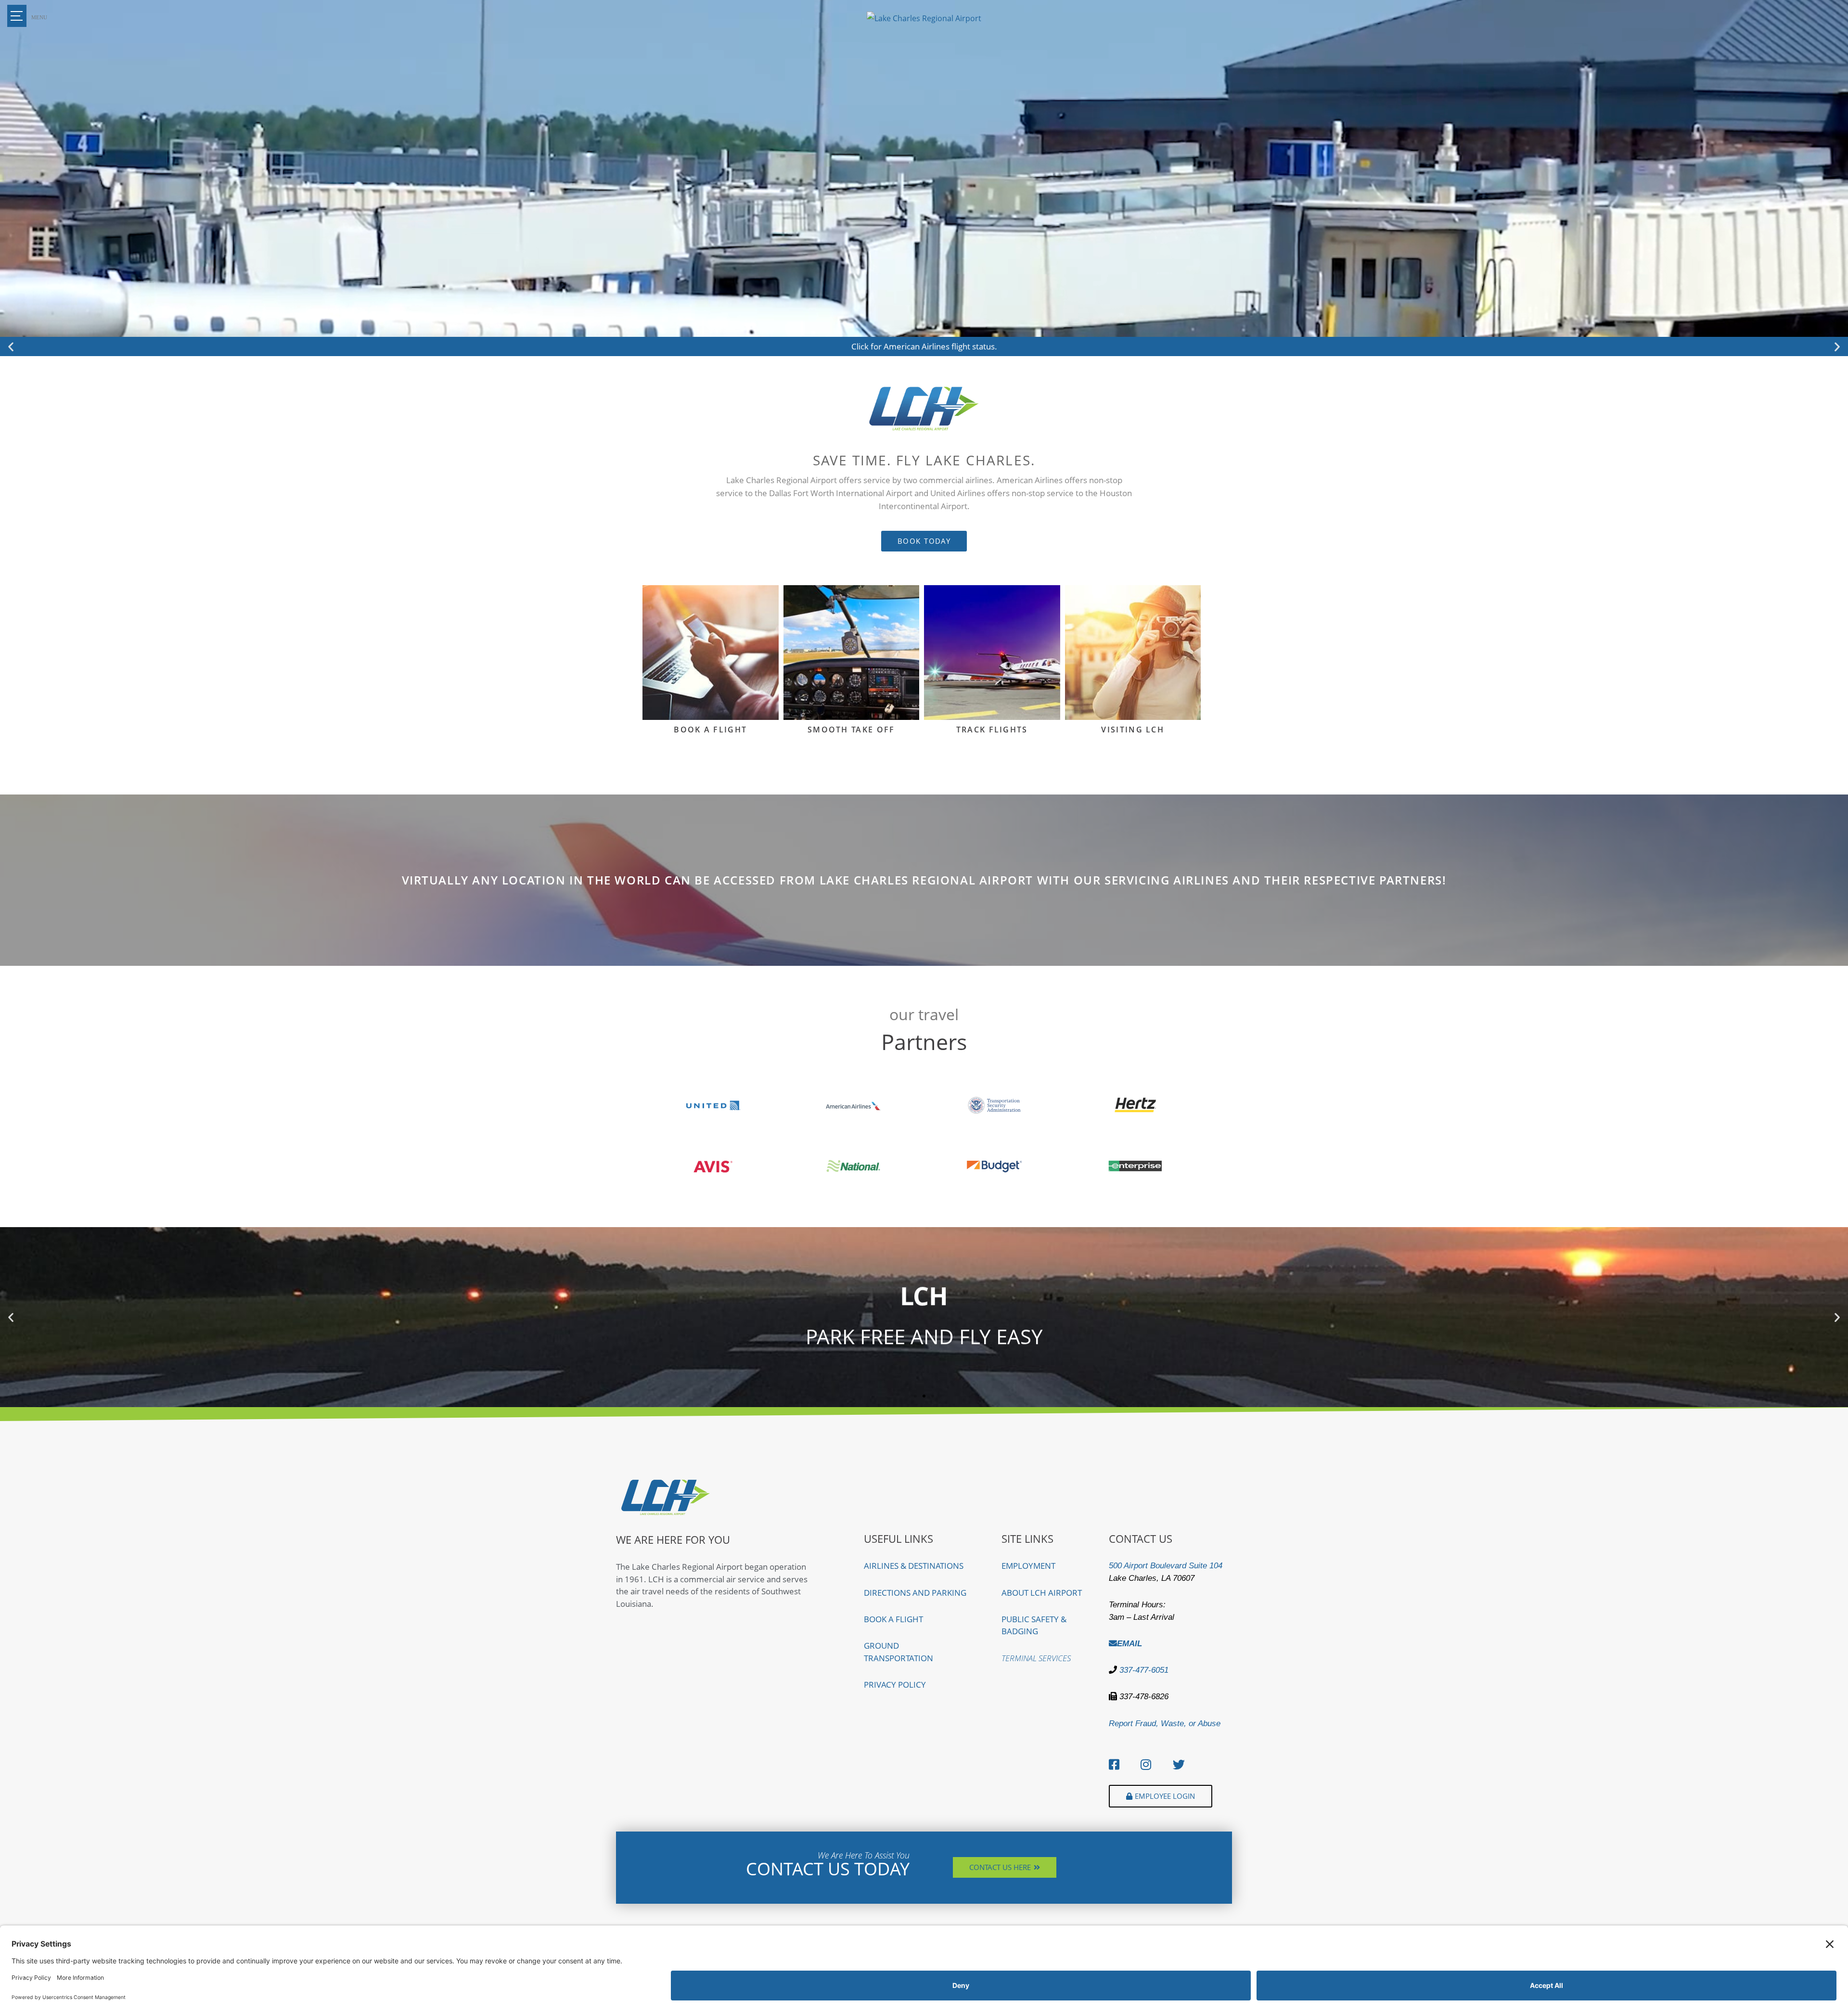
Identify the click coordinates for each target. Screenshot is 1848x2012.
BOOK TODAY (924, 1358)
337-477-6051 (1143, 1670)
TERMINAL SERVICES (1036, 1658)
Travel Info (851, 688)
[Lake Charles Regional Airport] (924, 19)
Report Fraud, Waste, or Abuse (1165, 1724)
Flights (711, 688)
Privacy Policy (895, 1685)
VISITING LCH (1133, 730)
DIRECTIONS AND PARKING (915, 1593)
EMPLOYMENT (1028, 1566)
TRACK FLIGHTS (992, 730)
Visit (1133, 688)
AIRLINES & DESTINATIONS (914, 1566)
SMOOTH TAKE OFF (851, 730)
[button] (11, 347)
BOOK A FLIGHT (710, 730)
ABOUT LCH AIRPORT (1042, 1593)
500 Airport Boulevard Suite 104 (1166, 1566)
